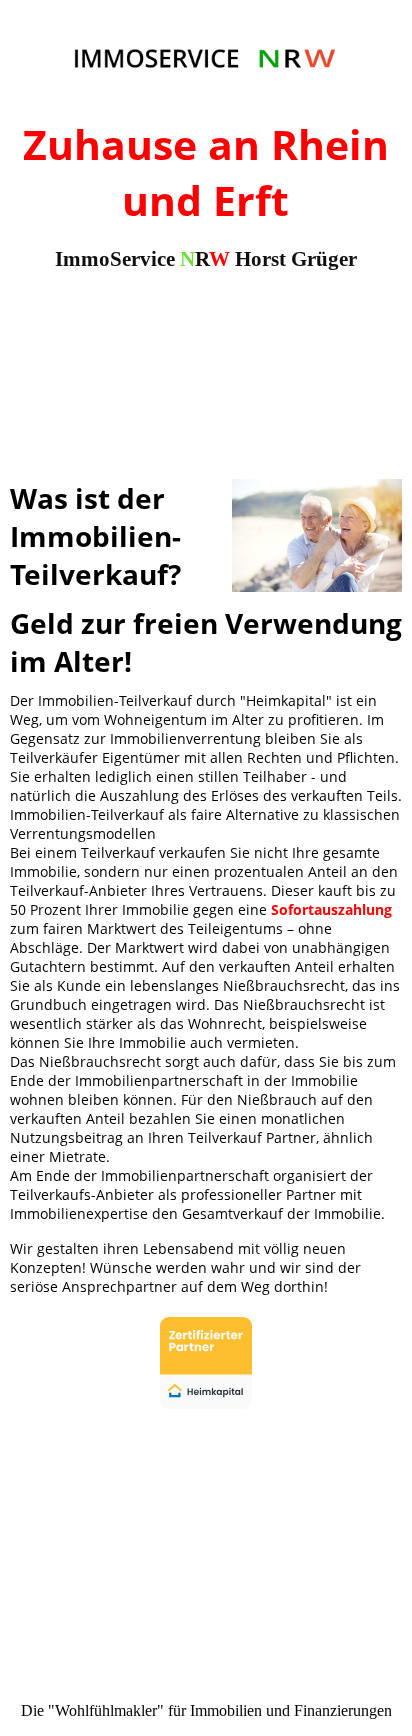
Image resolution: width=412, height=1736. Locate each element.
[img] (206, 57)
